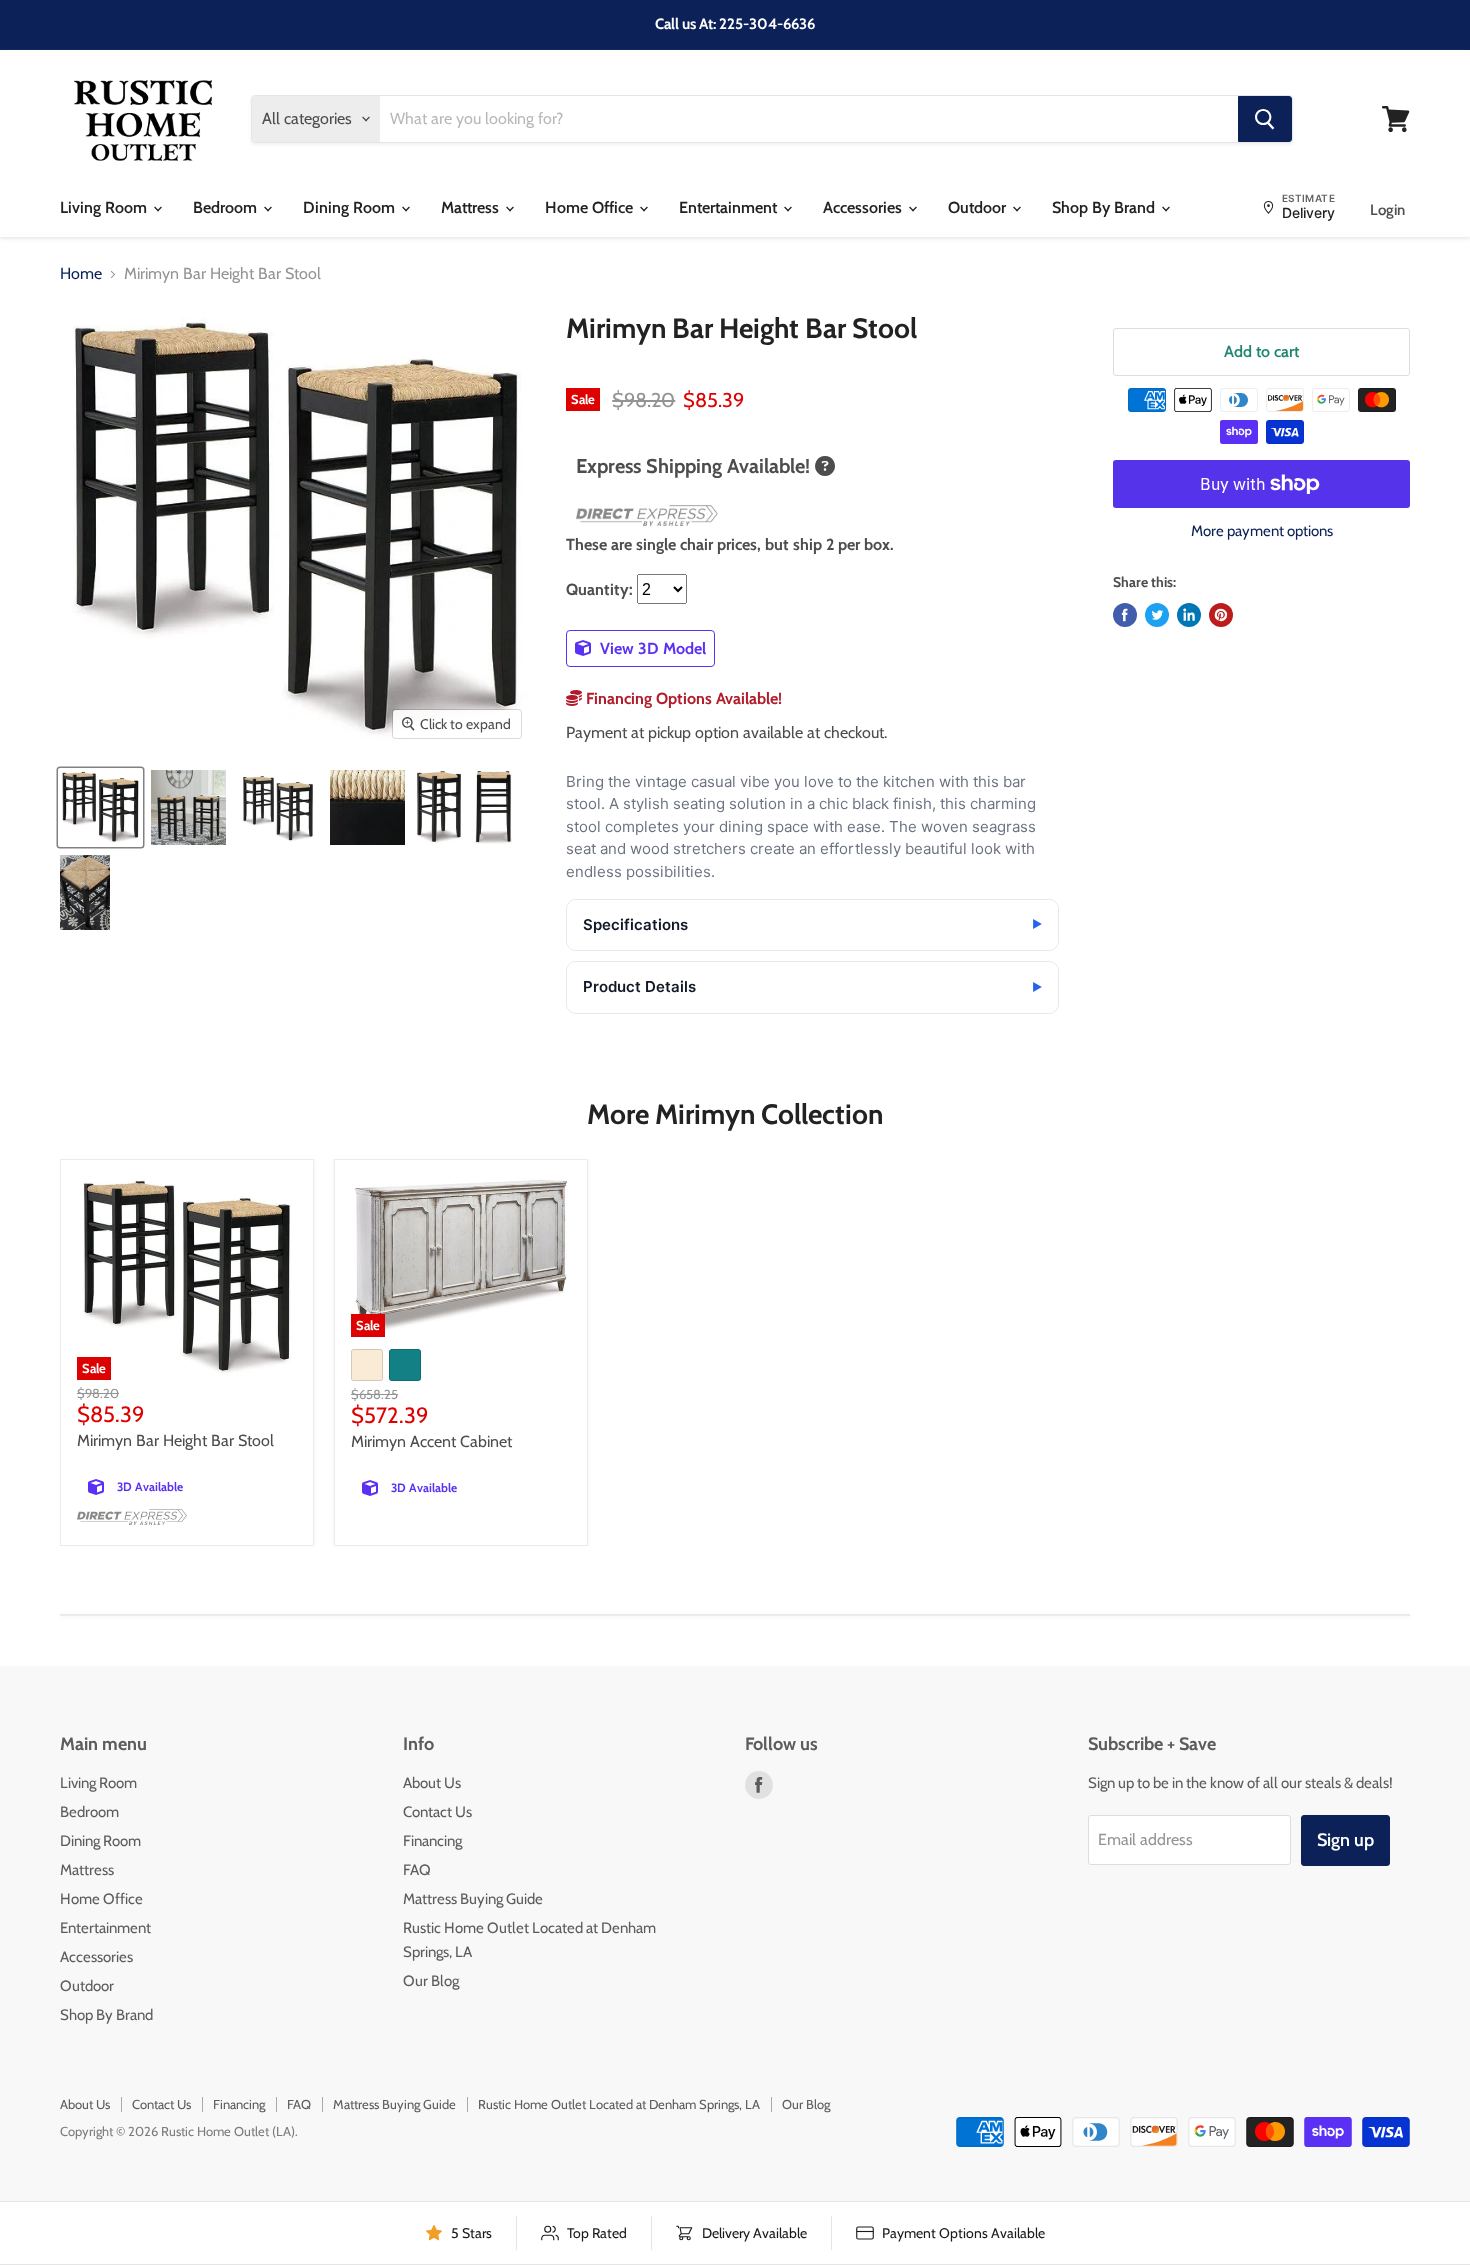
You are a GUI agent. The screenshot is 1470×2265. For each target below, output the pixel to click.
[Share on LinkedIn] (1189, 615)
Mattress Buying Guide (473, 1899)
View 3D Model (651, 648)
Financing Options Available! (682, 698)
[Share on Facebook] (1125, 615)
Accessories (864, 207)
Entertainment (730, 207)
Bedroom (227, 207)
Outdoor (979, 207)
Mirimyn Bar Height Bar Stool (175, 1440)
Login (1387, 210)
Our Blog (431, 1981)
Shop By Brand (1105, 207)
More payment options (1262, 531)
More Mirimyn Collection (735, 1114)
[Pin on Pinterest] (1221, 615)
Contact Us (437, 1812)
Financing (432, 1841)
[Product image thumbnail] (188, 807)
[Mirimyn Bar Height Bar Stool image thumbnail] (100, 807)
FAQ (417, 1870)
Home (81, 274)
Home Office (591, 207)
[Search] (1265, 119)
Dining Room (351, 207)
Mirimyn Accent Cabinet (431, 1441)
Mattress (472, 207)
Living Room (105, 207)
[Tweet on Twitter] (1157, 615)
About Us (432, 1783)
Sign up (1345, 1840)
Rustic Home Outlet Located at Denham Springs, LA (619, 2104)
